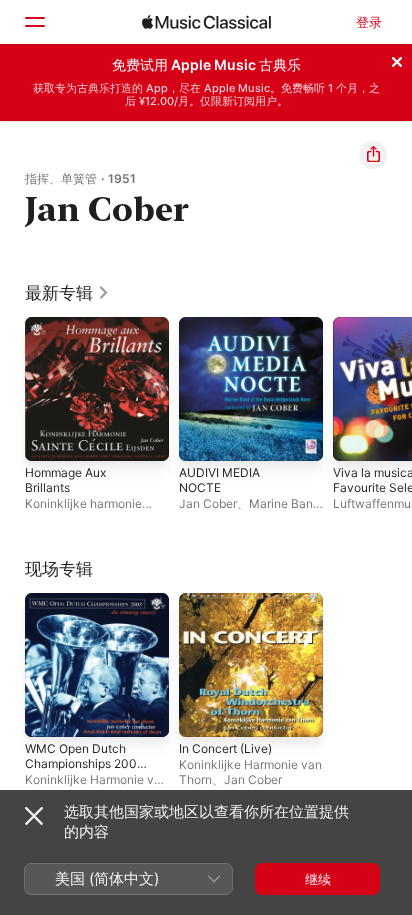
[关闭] (397, 59)
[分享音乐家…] (373, 155)
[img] (206, 22)
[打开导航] (34, 22)
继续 (318, 879)
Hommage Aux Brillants (65, 480)
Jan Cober (208, 503)
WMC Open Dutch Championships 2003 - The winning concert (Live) (87, 771)
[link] (67, 293)
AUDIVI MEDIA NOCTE (219, 480)
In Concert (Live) (225, 748)
